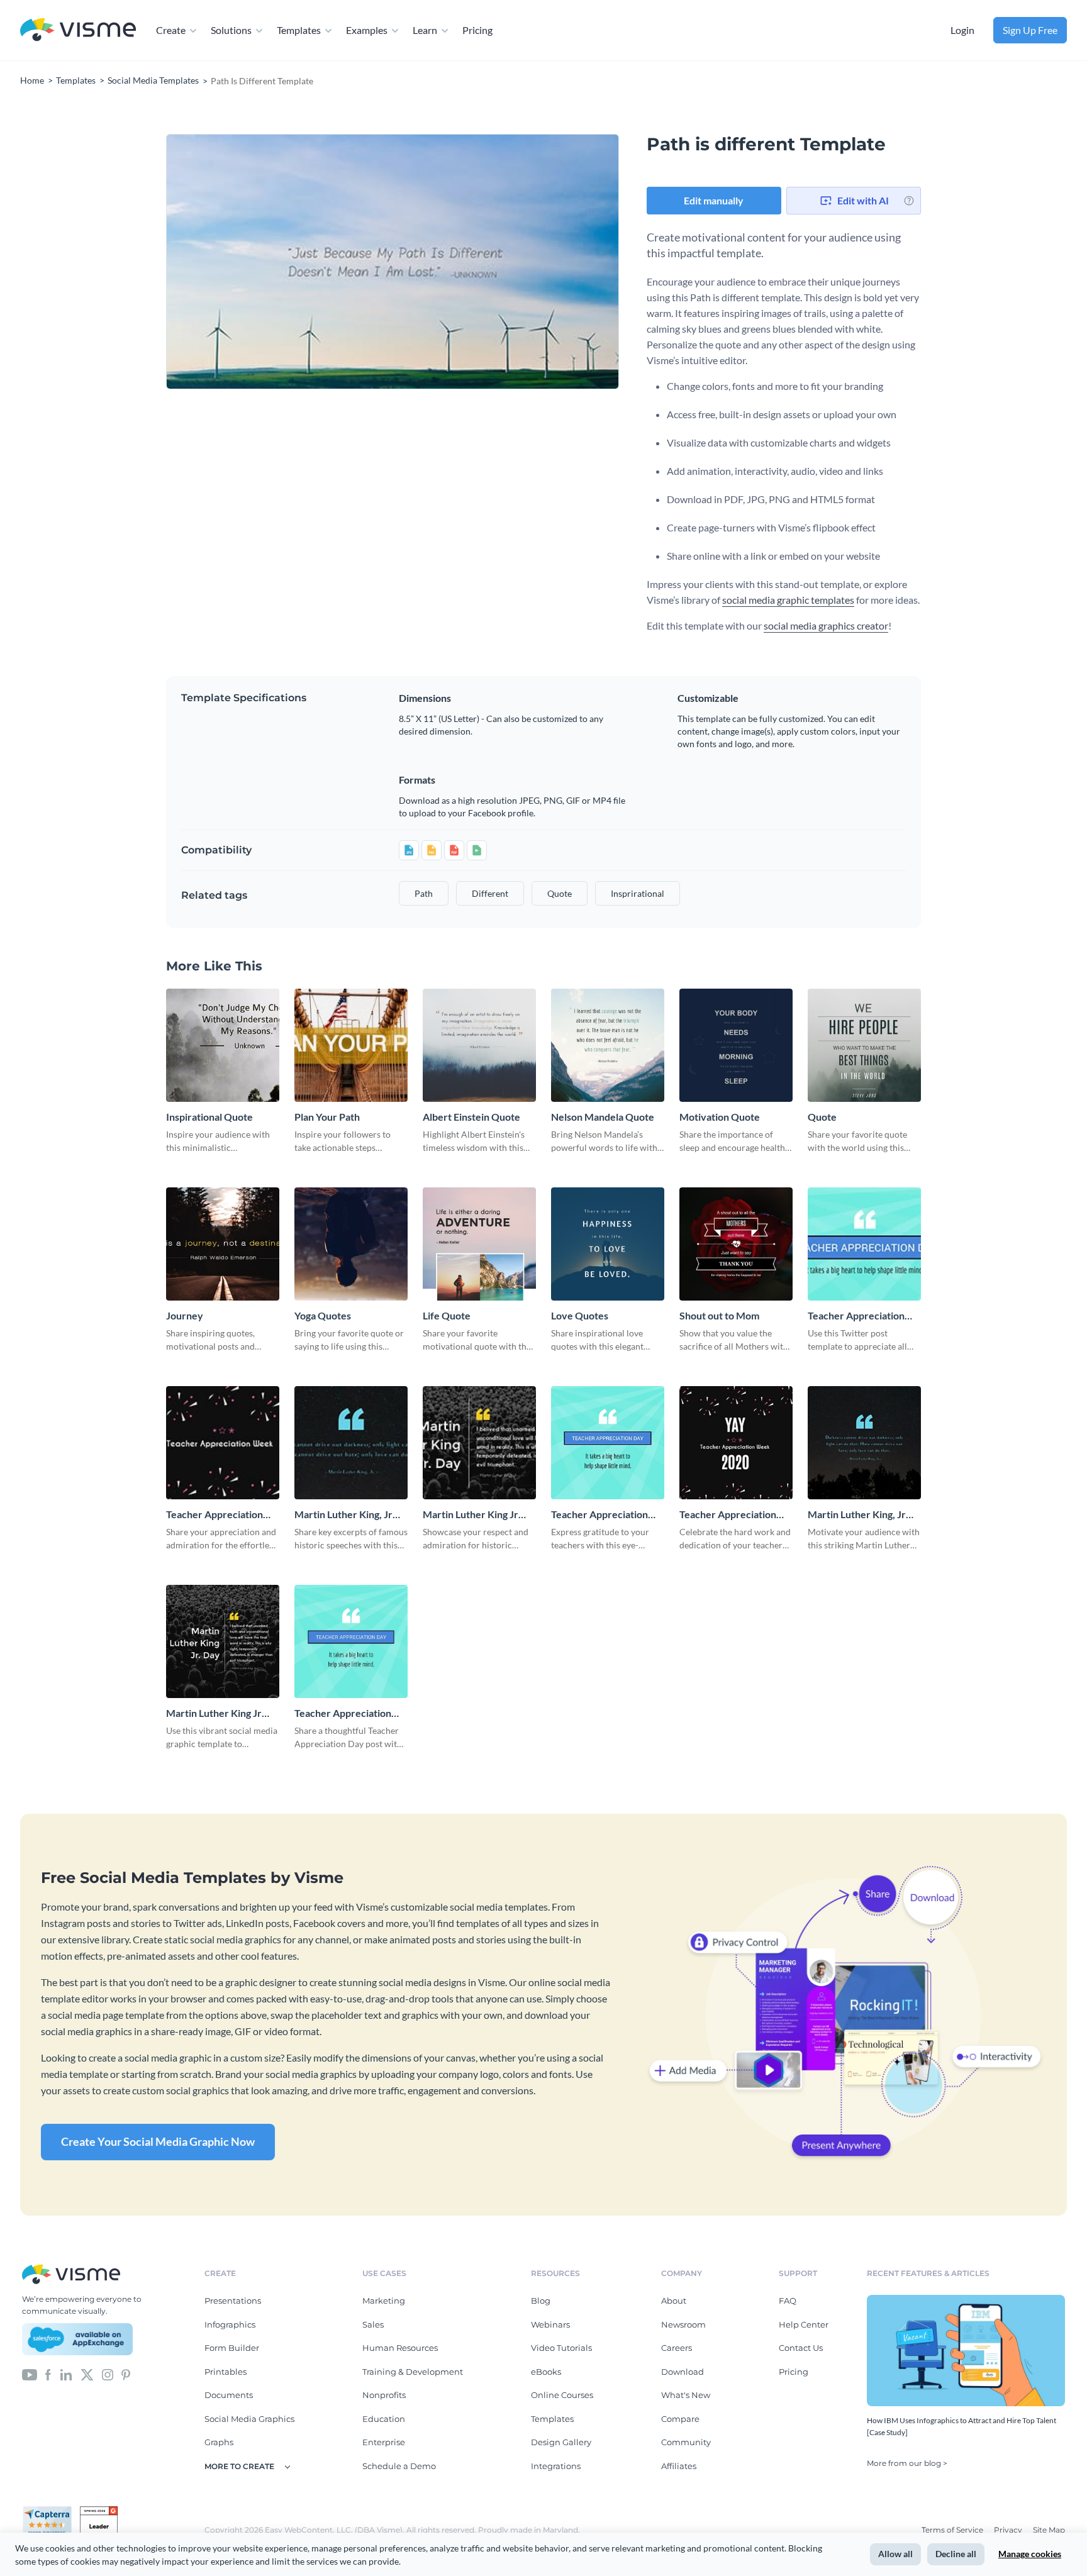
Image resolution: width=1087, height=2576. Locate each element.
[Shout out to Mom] (736, 1244)
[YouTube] (30, 2373)
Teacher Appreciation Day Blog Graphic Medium (343, 1713)
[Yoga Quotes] (351, 1244)
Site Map (1049, 2530)
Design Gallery (561, 2442)
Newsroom (683, 2324)
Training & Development (413, 2372)
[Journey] (223, 1244)
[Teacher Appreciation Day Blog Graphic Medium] (351, 1641)
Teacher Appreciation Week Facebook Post (728, 1515)
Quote (822, 1117)
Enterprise (384, 2442)
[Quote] (864, 1045)
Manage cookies (1030, 2554)
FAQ (788, 2301)
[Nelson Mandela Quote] (608, 1045)
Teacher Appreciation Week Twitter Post (215, 1515)
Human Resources (400, 2348)
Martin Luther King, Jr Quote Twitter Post (343, 1515)
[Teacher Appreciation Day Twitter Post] (864, 1244)
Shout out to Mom (719, 1315)
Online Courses (562, 2395)
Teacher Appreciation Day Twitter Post (856, 1316)
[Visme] (78, 31)
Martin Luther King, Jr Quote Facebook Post (857, 1515)
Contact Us (801, 2348)
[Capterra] (51, 2511)
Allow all (895, 2554)
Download (683, 2372)
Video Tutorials (561, 2348)
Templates (299, 30)
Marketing (384, 2301)
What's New (686, 2395)
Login (962, 30)
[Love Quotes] (608, 1244)
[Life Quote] (479, 1244)
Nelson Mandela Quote (603, 1117)
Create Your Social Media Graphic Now (158, 2141)
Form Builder (232, 2348)
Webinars (550, 2324)
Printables (226, 2372)
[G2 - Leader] (99, 2511)
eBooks (546, 2372)
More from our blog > (907, 2463)
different (490, 893)
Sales (373, 2324)
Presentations (233, 2301)
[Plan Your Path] (351, 1045)
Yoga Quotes (323, 1315)
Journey (185, 1315)
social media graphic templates (788, 600)
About (674, 2301)
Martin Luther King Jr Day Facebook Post (214, 1713)
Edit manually (714, 200)
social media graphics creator (826, 625)
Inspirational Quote (209, 1117)
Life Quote (447, 1315)
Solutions (231, 30)
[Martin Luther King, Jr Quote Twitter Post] (351, 1443)
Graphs (219, 2442)
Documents (229, 2395)
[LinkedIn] (66, 2373)
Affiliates (679, 2466)
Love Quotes (580, 1315)
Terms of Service (953, 2530)
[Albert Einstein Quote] (479, 1045)
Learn (425, 30)
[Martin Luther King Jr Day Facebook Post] (223, 1641)
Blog (541, 2301)
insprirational (638, 893)
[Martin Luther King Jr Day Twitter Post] (479, 1443)
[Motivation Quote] (736, 1045)
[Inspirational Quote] (223, 1045)
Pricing (477, 30)
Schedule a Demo (399, 2466)
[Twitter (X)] (87, 2373)
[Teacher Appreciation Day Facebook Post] (608, 1443)
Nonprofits (384, 2395)
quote (560, 893)
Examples (367, 30)
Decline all (956, 2554)
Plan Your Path (327, 1117)
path (424, 893)
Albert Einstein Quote (471, 1117)
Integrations (556, 2466)
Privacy (1009, 2530)
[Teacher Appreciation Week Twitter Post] (223, 1443)
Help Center (804, 2324)
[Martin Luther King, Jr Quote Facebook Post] (864, 1443)
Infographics (230, 2324)
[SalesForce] (77, 2340)
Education (384, 2419)
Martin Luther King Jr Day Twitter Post (471, 1515)
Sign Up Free (1030, 30)
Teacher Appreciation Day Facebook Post (599, 1515)
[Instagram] (108, 2373)
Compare (680, 2419)
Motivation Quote (720, 1117)
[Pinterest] (126, 2373)
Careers (677, 2348)
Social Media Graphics (249, 2419)
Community (686, 2442)
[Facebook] (48, 2373)
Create (171, 30)
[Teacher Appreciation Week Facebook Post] (736, 1443)
